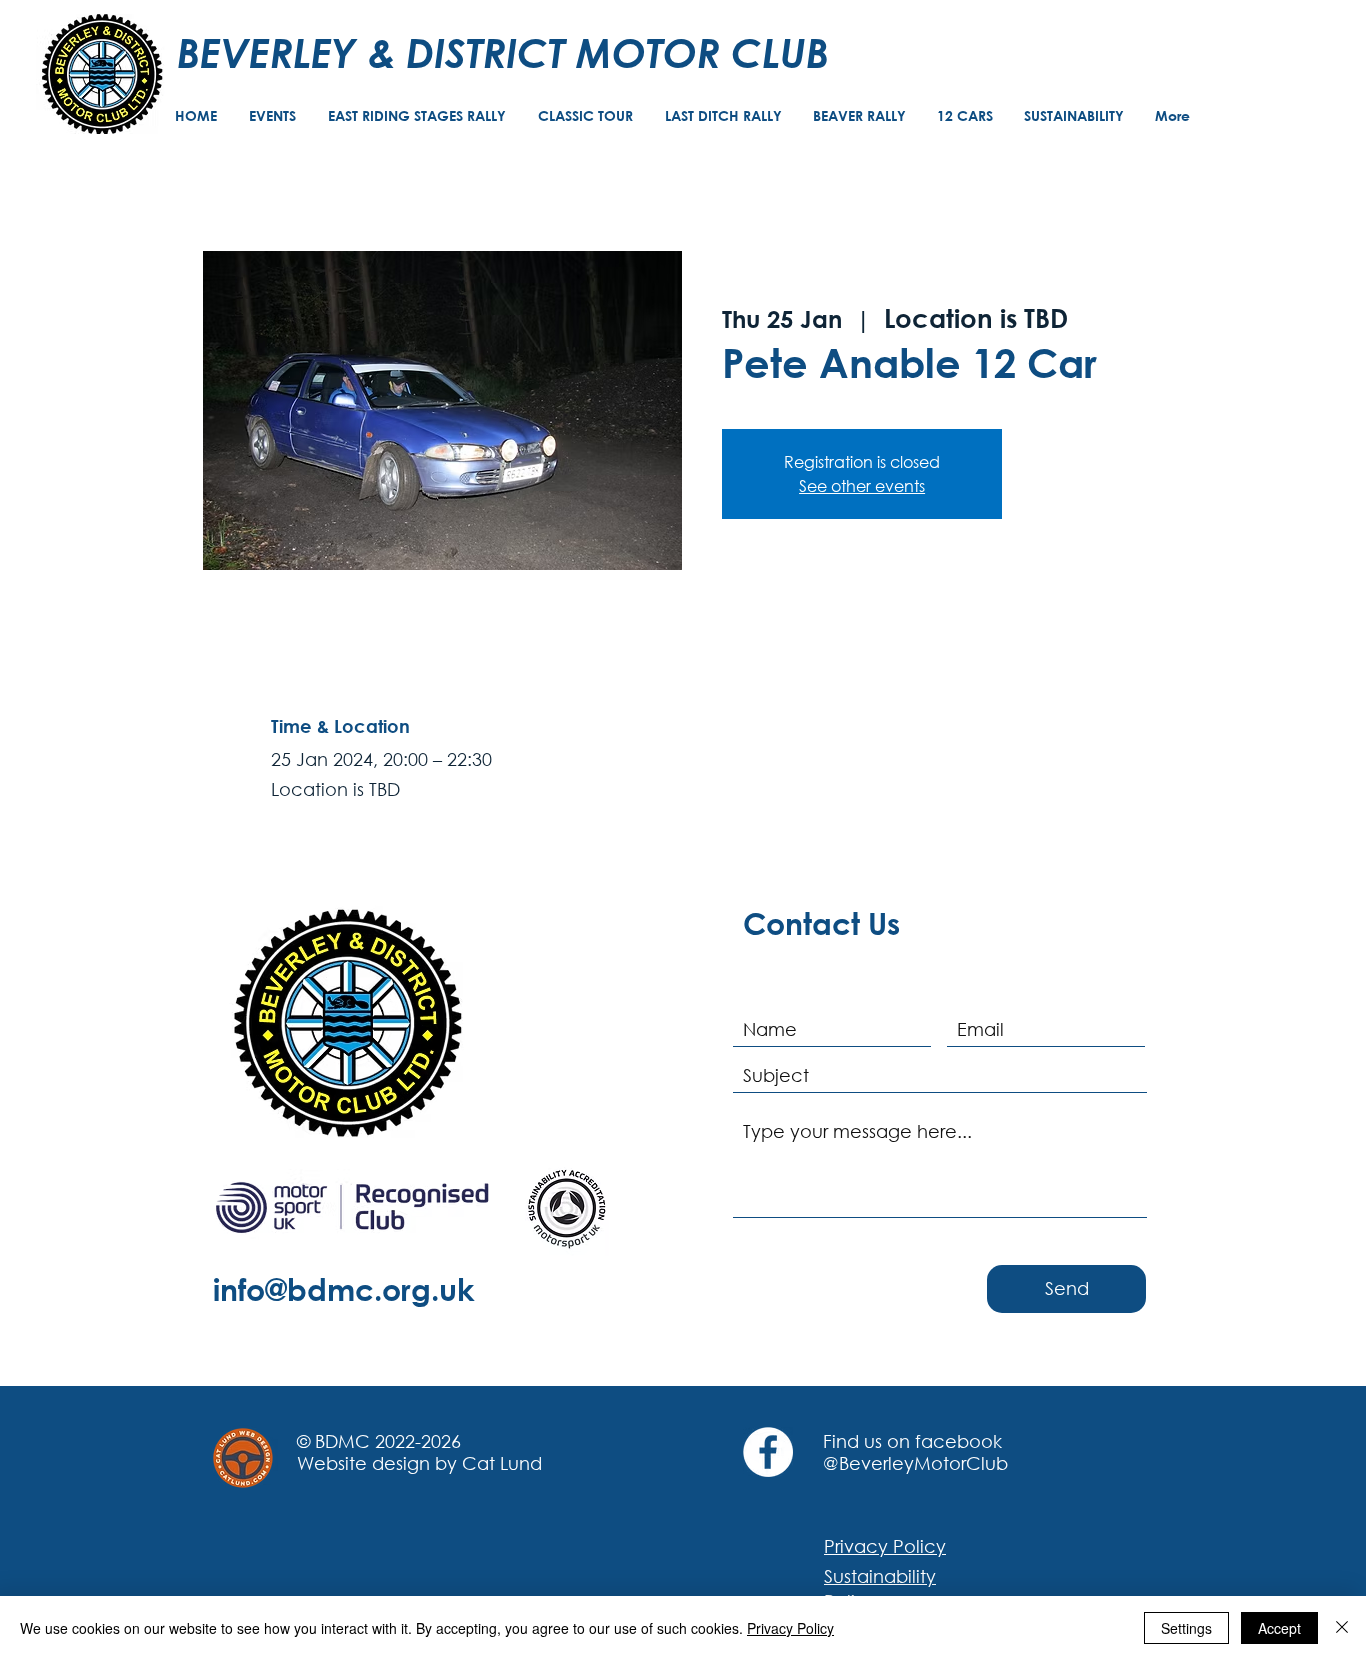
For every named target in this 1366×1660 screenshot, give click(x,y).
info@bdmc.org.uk (343, 1288)
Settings (1186, 1628)
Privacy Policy (790, 1628)
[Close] (1342, 1628)
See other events (862, 485)
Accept (1279, 1628)
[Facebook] (768, 1452)
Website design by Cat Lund (419, 1463)
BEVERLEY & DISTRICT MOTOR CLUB (503, 52)
